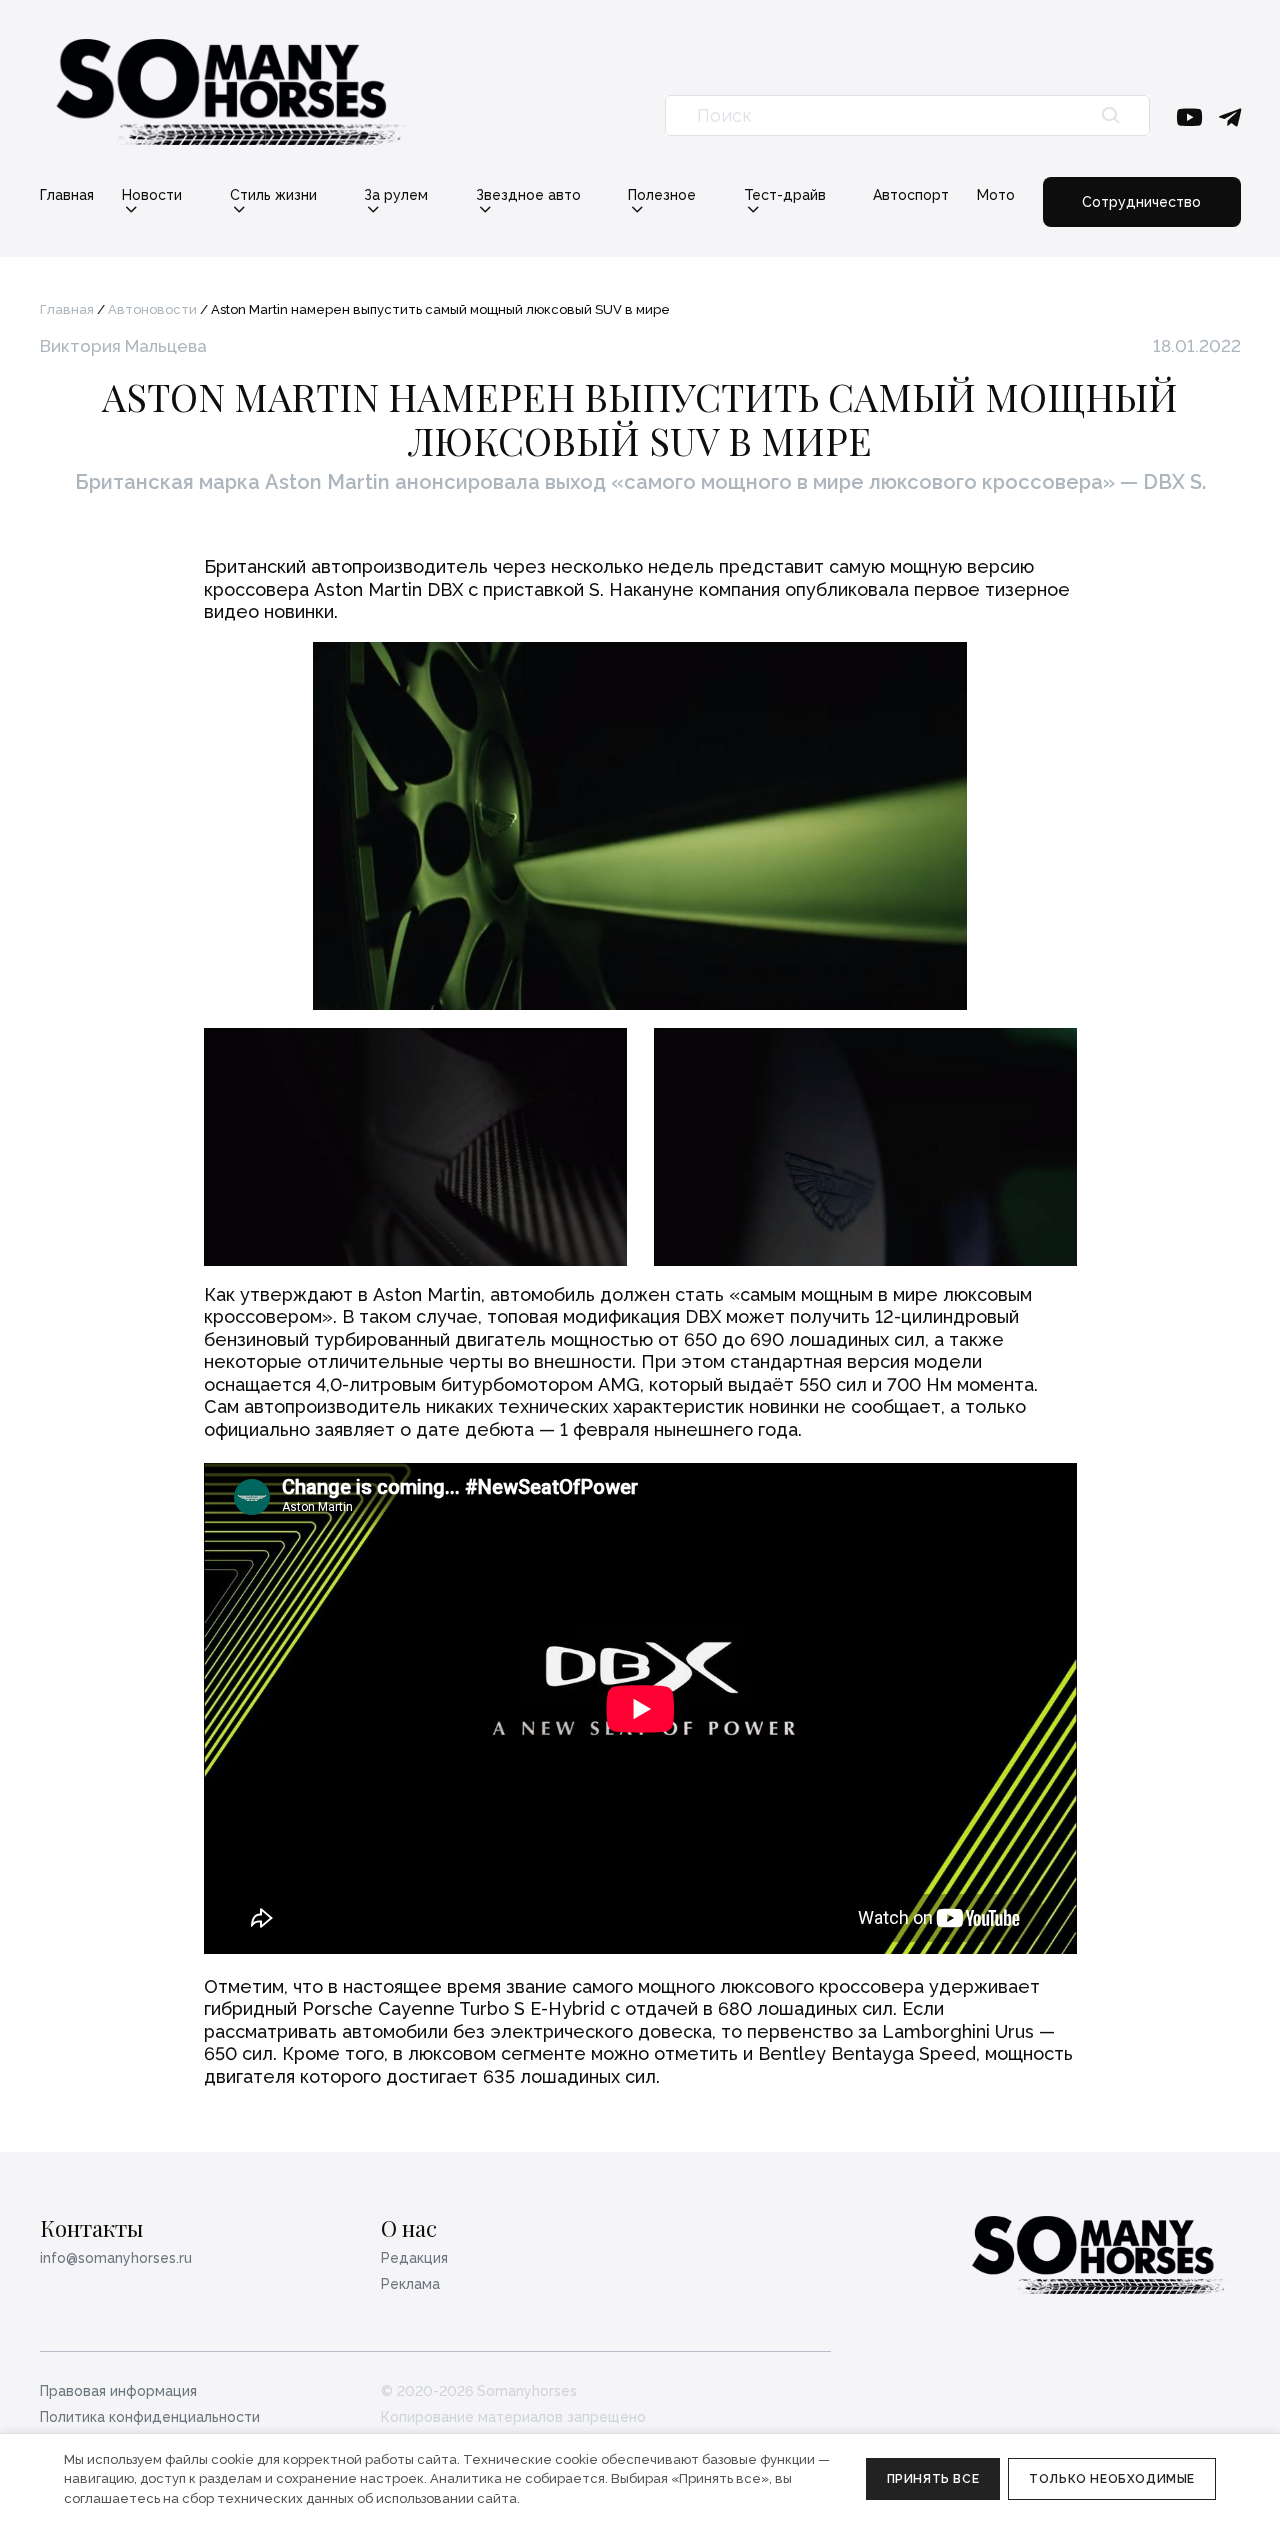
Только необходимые (1112, 2479)
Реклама (410, 2284)
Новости (152, 195)
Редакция (414, 2258)
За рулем (396, 195)
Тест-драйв (785, 195)
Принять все (933, 2479)
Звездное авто (528, 195)
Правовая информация (118, 2391)
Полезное (662, 195)
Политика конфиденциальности (150, 2417)
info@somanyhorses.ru (116, 2258)
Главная (67, 195)
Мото (996, 195)
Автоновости (152, 309)
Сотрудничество (1141, 202)
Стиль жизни (273, 195)
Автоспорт (911, 195)
